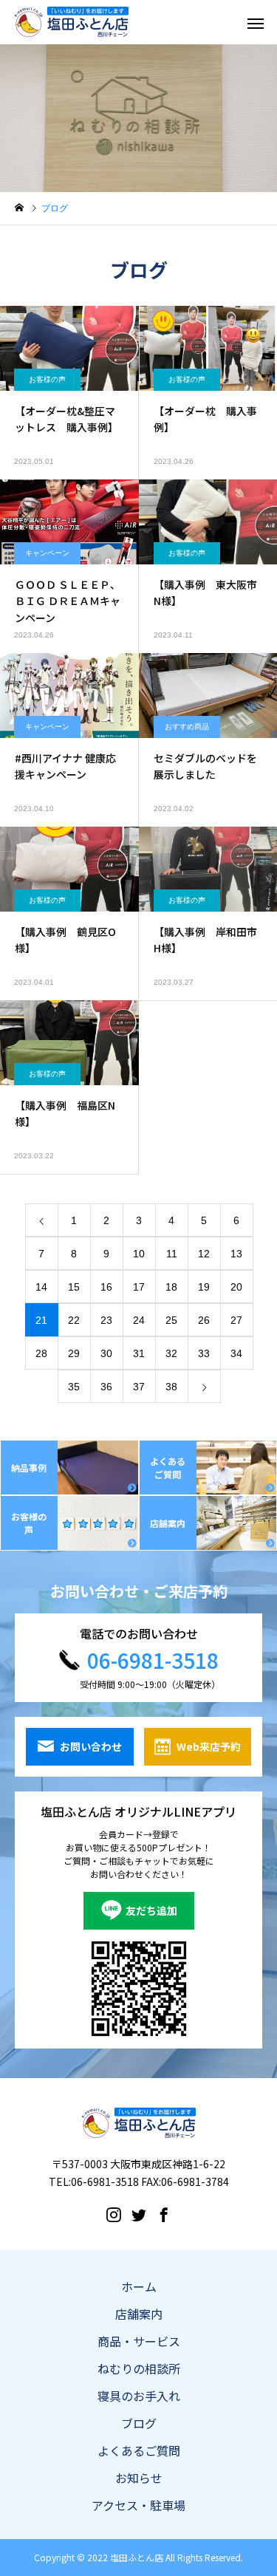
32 (171, 1353)
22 (74, 1320)
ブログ (139, 2423)
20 (236, 1287)
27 (236, 1320)
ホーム (139, 2286)
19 (204, 1287)
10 (139, 1254)
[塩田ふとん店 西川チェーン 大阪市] (72, 22)
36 (106, 1387)
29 (74, 1353)
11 (172, 1254)
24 (139, 1320)
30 (106, 1353)
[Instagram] (114, 2214)
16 (106, 1287)
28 (41, 1353)
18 (171, 1287)
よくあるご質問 (139, 2450)
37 (139, 1387)
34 (236, 1353)
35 (74, 1387)
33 (204, 1353)
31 (139, 1353)
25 (171, 1320)
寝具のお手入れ (139, 2396)
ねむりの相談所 (139, 2368)
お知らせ (139, 2478)
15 (74, 1287)
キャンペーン (47, 553)
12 (204, 1254)
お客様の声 (47, 379)
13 (236, 1254)
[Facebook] (164, 2214)
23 (106, 1320)
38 (171, 1387)
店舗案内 (139, 2314)
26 (204, 1320)
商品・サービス (139, 2341)
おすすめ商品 (187, 727)
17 (139, 1287)
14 (41, 1287)
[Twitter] (139, 2214)
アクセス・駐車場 (138, 2505)
